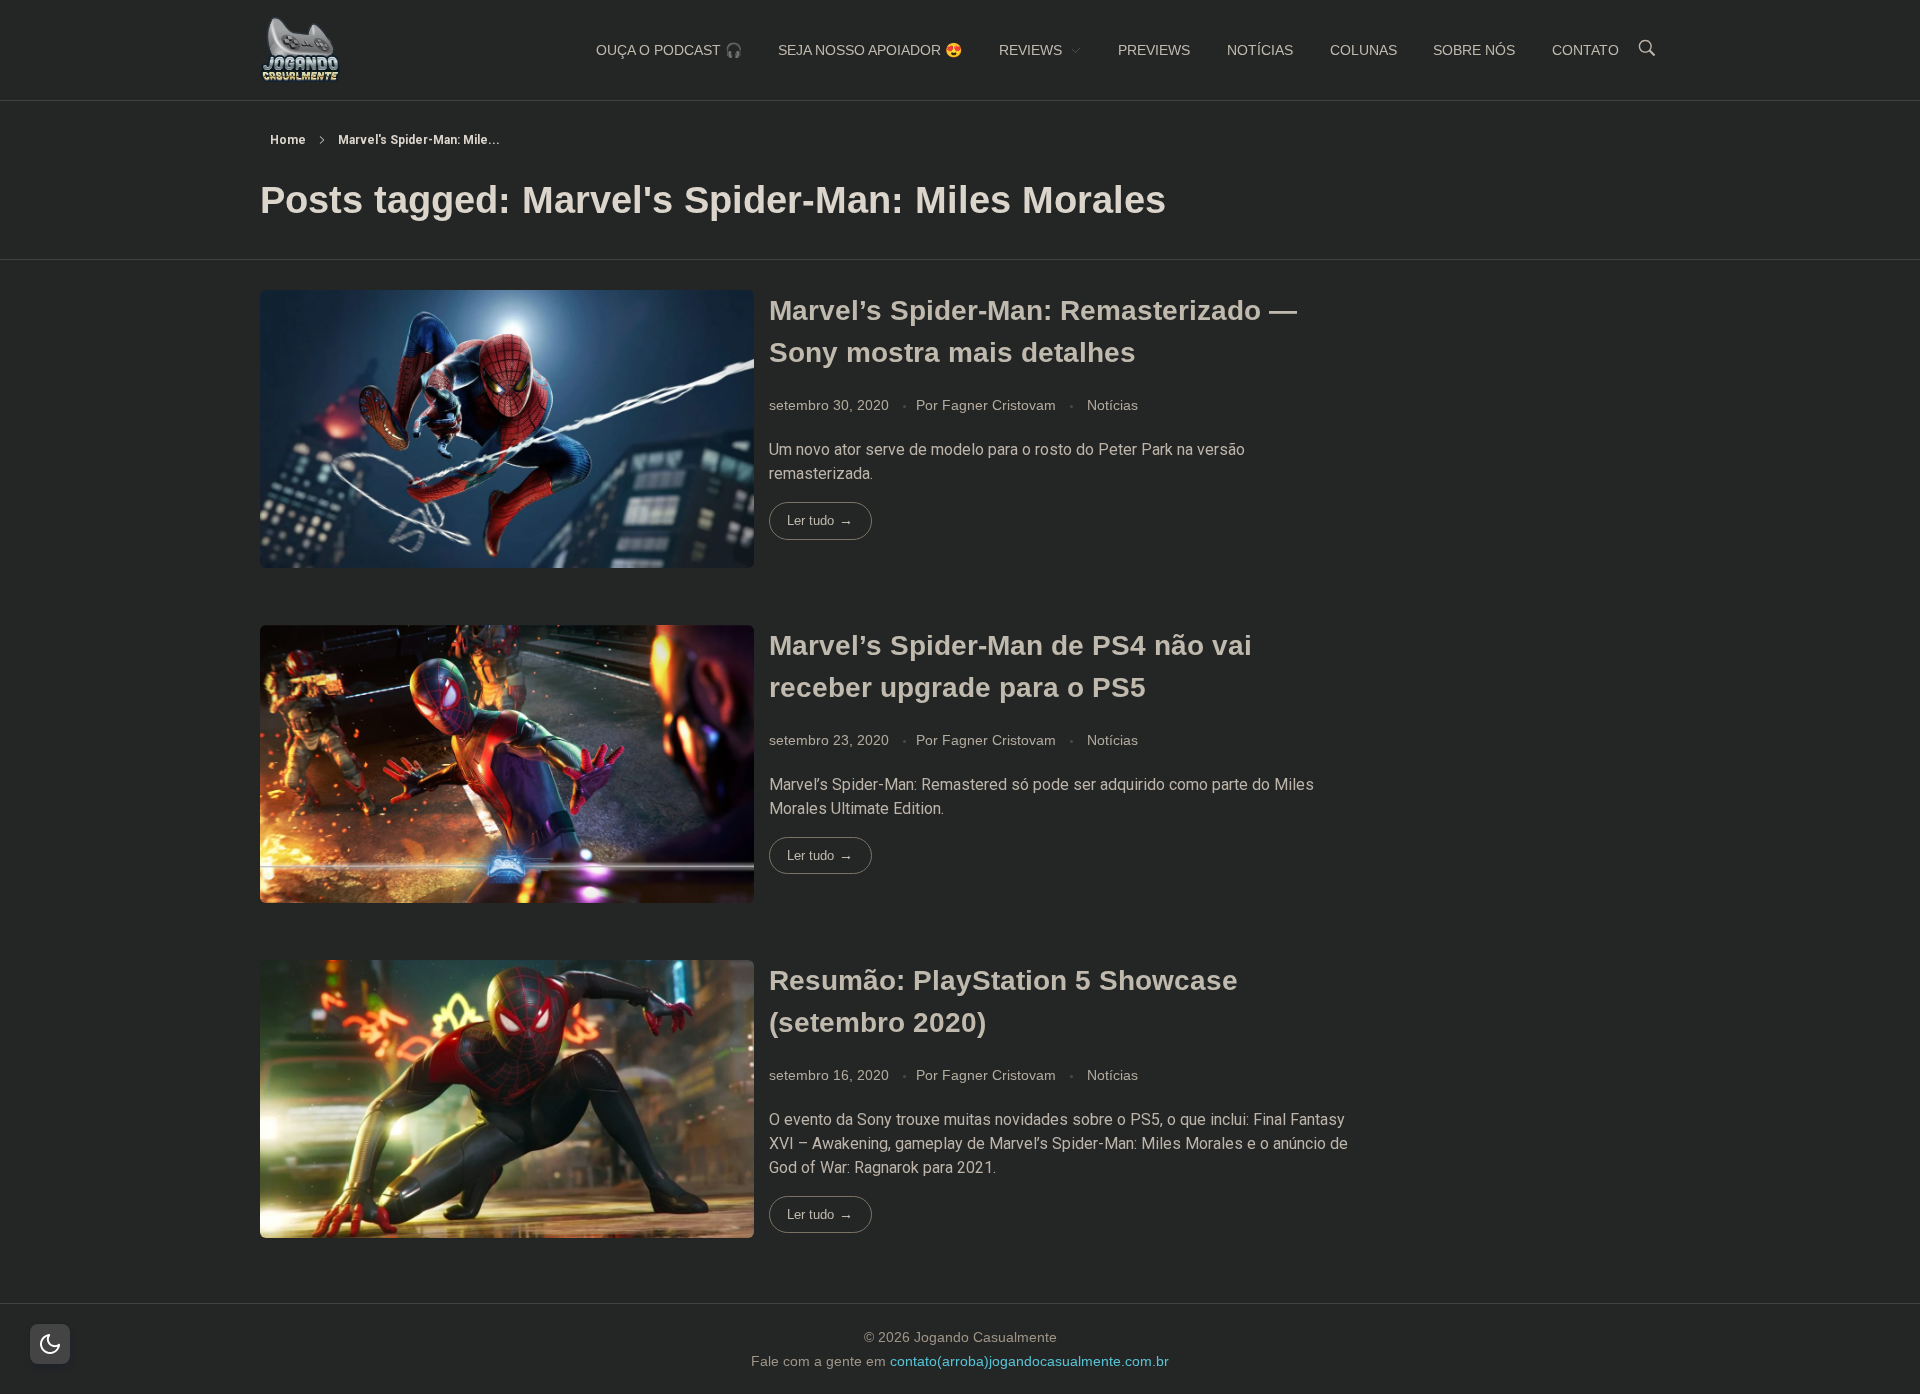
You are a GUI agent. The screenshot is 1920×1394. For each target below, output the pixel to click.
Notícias (1112, 405)
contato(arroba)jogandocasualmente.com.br (1029, 1361)
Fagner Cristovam (1001, 405)
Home (288, 140)
